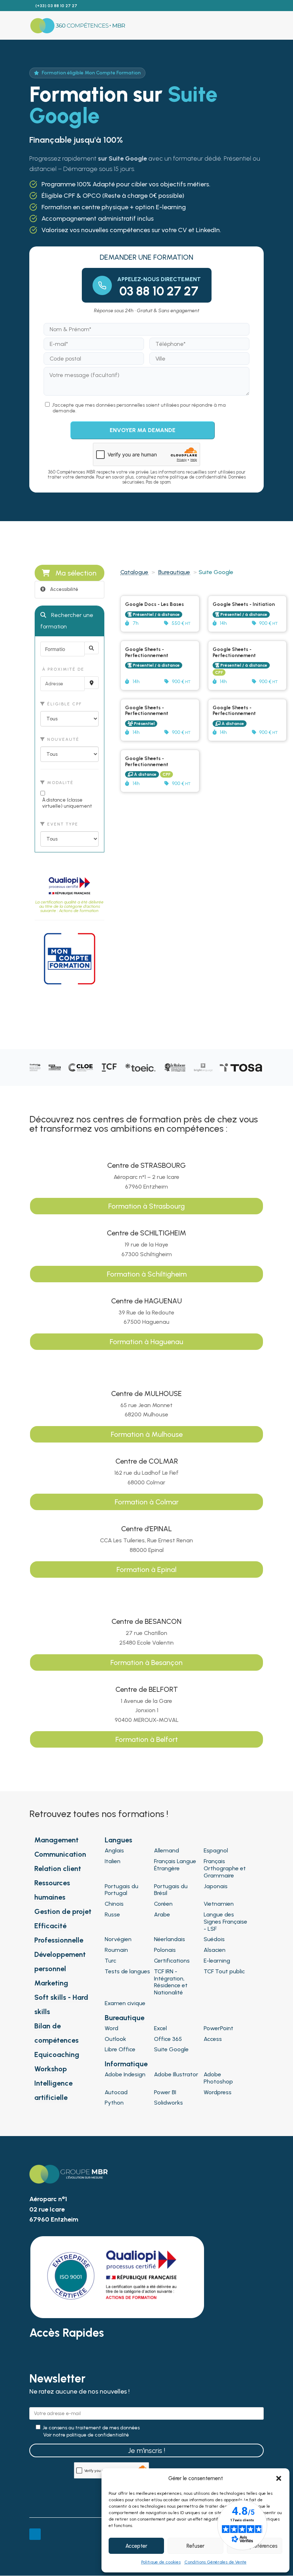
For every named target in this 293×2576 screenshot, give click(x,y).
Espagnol (216, 1850)
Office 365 (168, 2039)
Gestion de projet (63, 1911)
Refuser (195, 2546)
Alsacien (215, 1950)
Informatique (126, 2064)
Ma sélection (76, 573)
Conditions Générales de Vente (215, 2562)
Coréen (163, 1904)
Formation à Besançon (146, 1662)
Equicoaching (57, 2055)
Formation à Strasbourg (146, 1206)
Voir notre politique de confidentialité (86, 2435)
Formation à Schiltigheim (147, 1274)
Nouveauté (62, 739)
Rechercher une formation (67, 621)
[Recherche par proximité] (91, 683)
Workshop (51, 2069)
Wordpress (218, 2092)
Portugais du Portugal (121, 1890)
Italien (113, 1861)
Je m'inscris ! (146, 2450)
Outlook (115, 2039)
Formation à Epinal (146, 1569)
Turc (110, 1961)
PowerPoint (218, 2028)
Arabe (162, 1914)
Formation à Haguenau (146, 1342)
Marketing (51, 1983)
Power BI (165, 2092)
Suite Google (171, 2049)
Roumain (116, 1950)
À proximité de (62, 669)
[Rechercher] (91, 648)
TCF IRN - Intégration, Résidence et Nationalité (171, 1982)
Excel (160, 2028)
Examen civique (125, 2003)
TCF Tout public (224, 1971)
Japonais (216, 1886)
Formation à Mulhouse (147, 1434)
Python (114, 2103)
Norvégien (118, 1939)
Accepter (136, 2546)
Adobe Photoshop (218, 2078)
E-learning (217, 1961)
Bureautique (174, 572)
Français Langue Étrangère (175, 1865)
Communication (60, 1854)
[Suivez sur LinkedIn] (35, 2534)
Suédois (214, 1939)
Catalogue (134, 572)
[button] (279, 2478)
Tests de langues (127, 1971)
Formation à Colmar (147, 1502)
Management (56, 1840)
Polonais (165, 1950)
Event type (62, 824)
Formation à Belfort (147, 1739)
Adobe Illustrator (176, 2074)
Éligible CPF (64, 704)
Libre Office (120, 2049)
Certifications (172, 1961)
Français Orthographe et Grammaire (225, 1868)
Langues (118, 1840)
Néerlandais (170, 1939)
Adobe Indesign (125, 2074)
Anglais (114, 1850)
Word (111, 2028)
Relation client (58, 1869)
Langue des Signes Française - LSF (225, 1922)
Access (213, 2039)
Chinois (114, 1904)
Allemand (167, 1850)
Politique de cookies (161, 2562)
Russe (112, 1914)
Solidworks (168, 2103)
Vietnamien (219, 1904)
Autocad (116, 2092)
